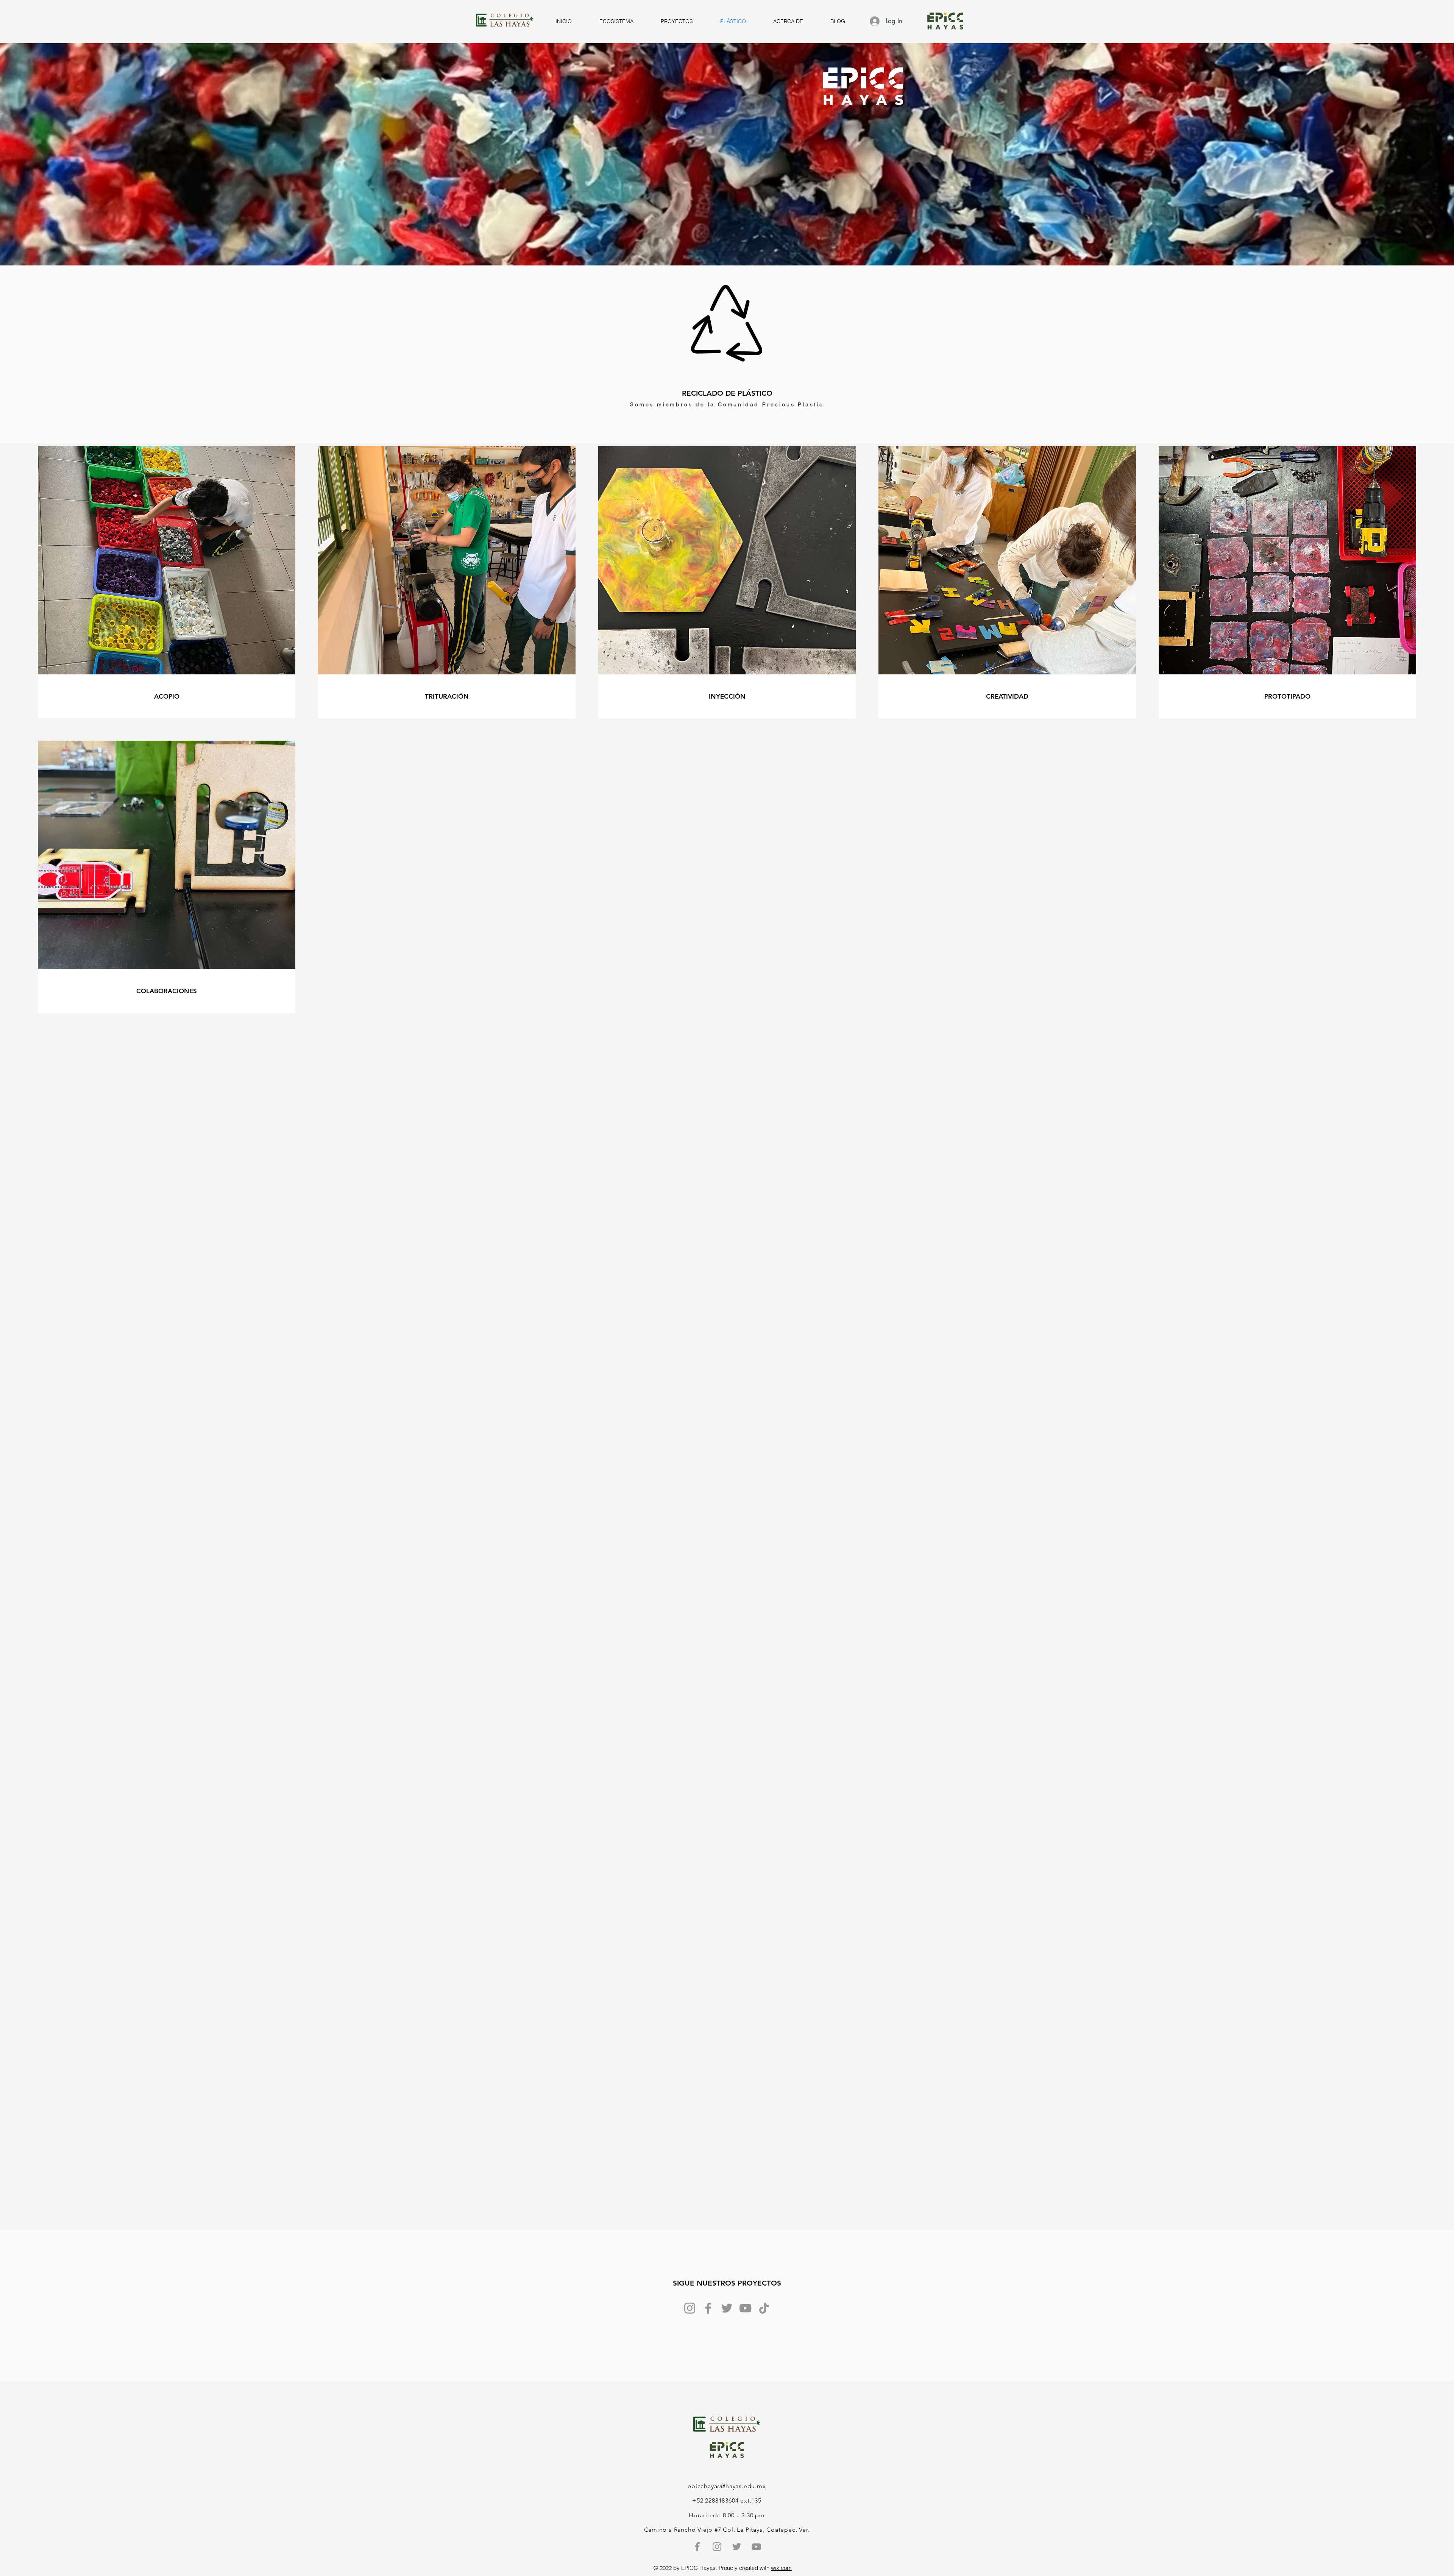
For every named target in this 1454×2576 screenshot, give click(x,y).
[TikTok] (764, 2308)
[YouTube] (745, 2308)
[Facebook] (708, 2308)
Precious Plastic (793, 404)
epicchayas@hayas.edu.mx (727, 2486)
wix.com (781, 2568)
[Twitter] (727, 2308)
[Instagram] (690, 2308)
